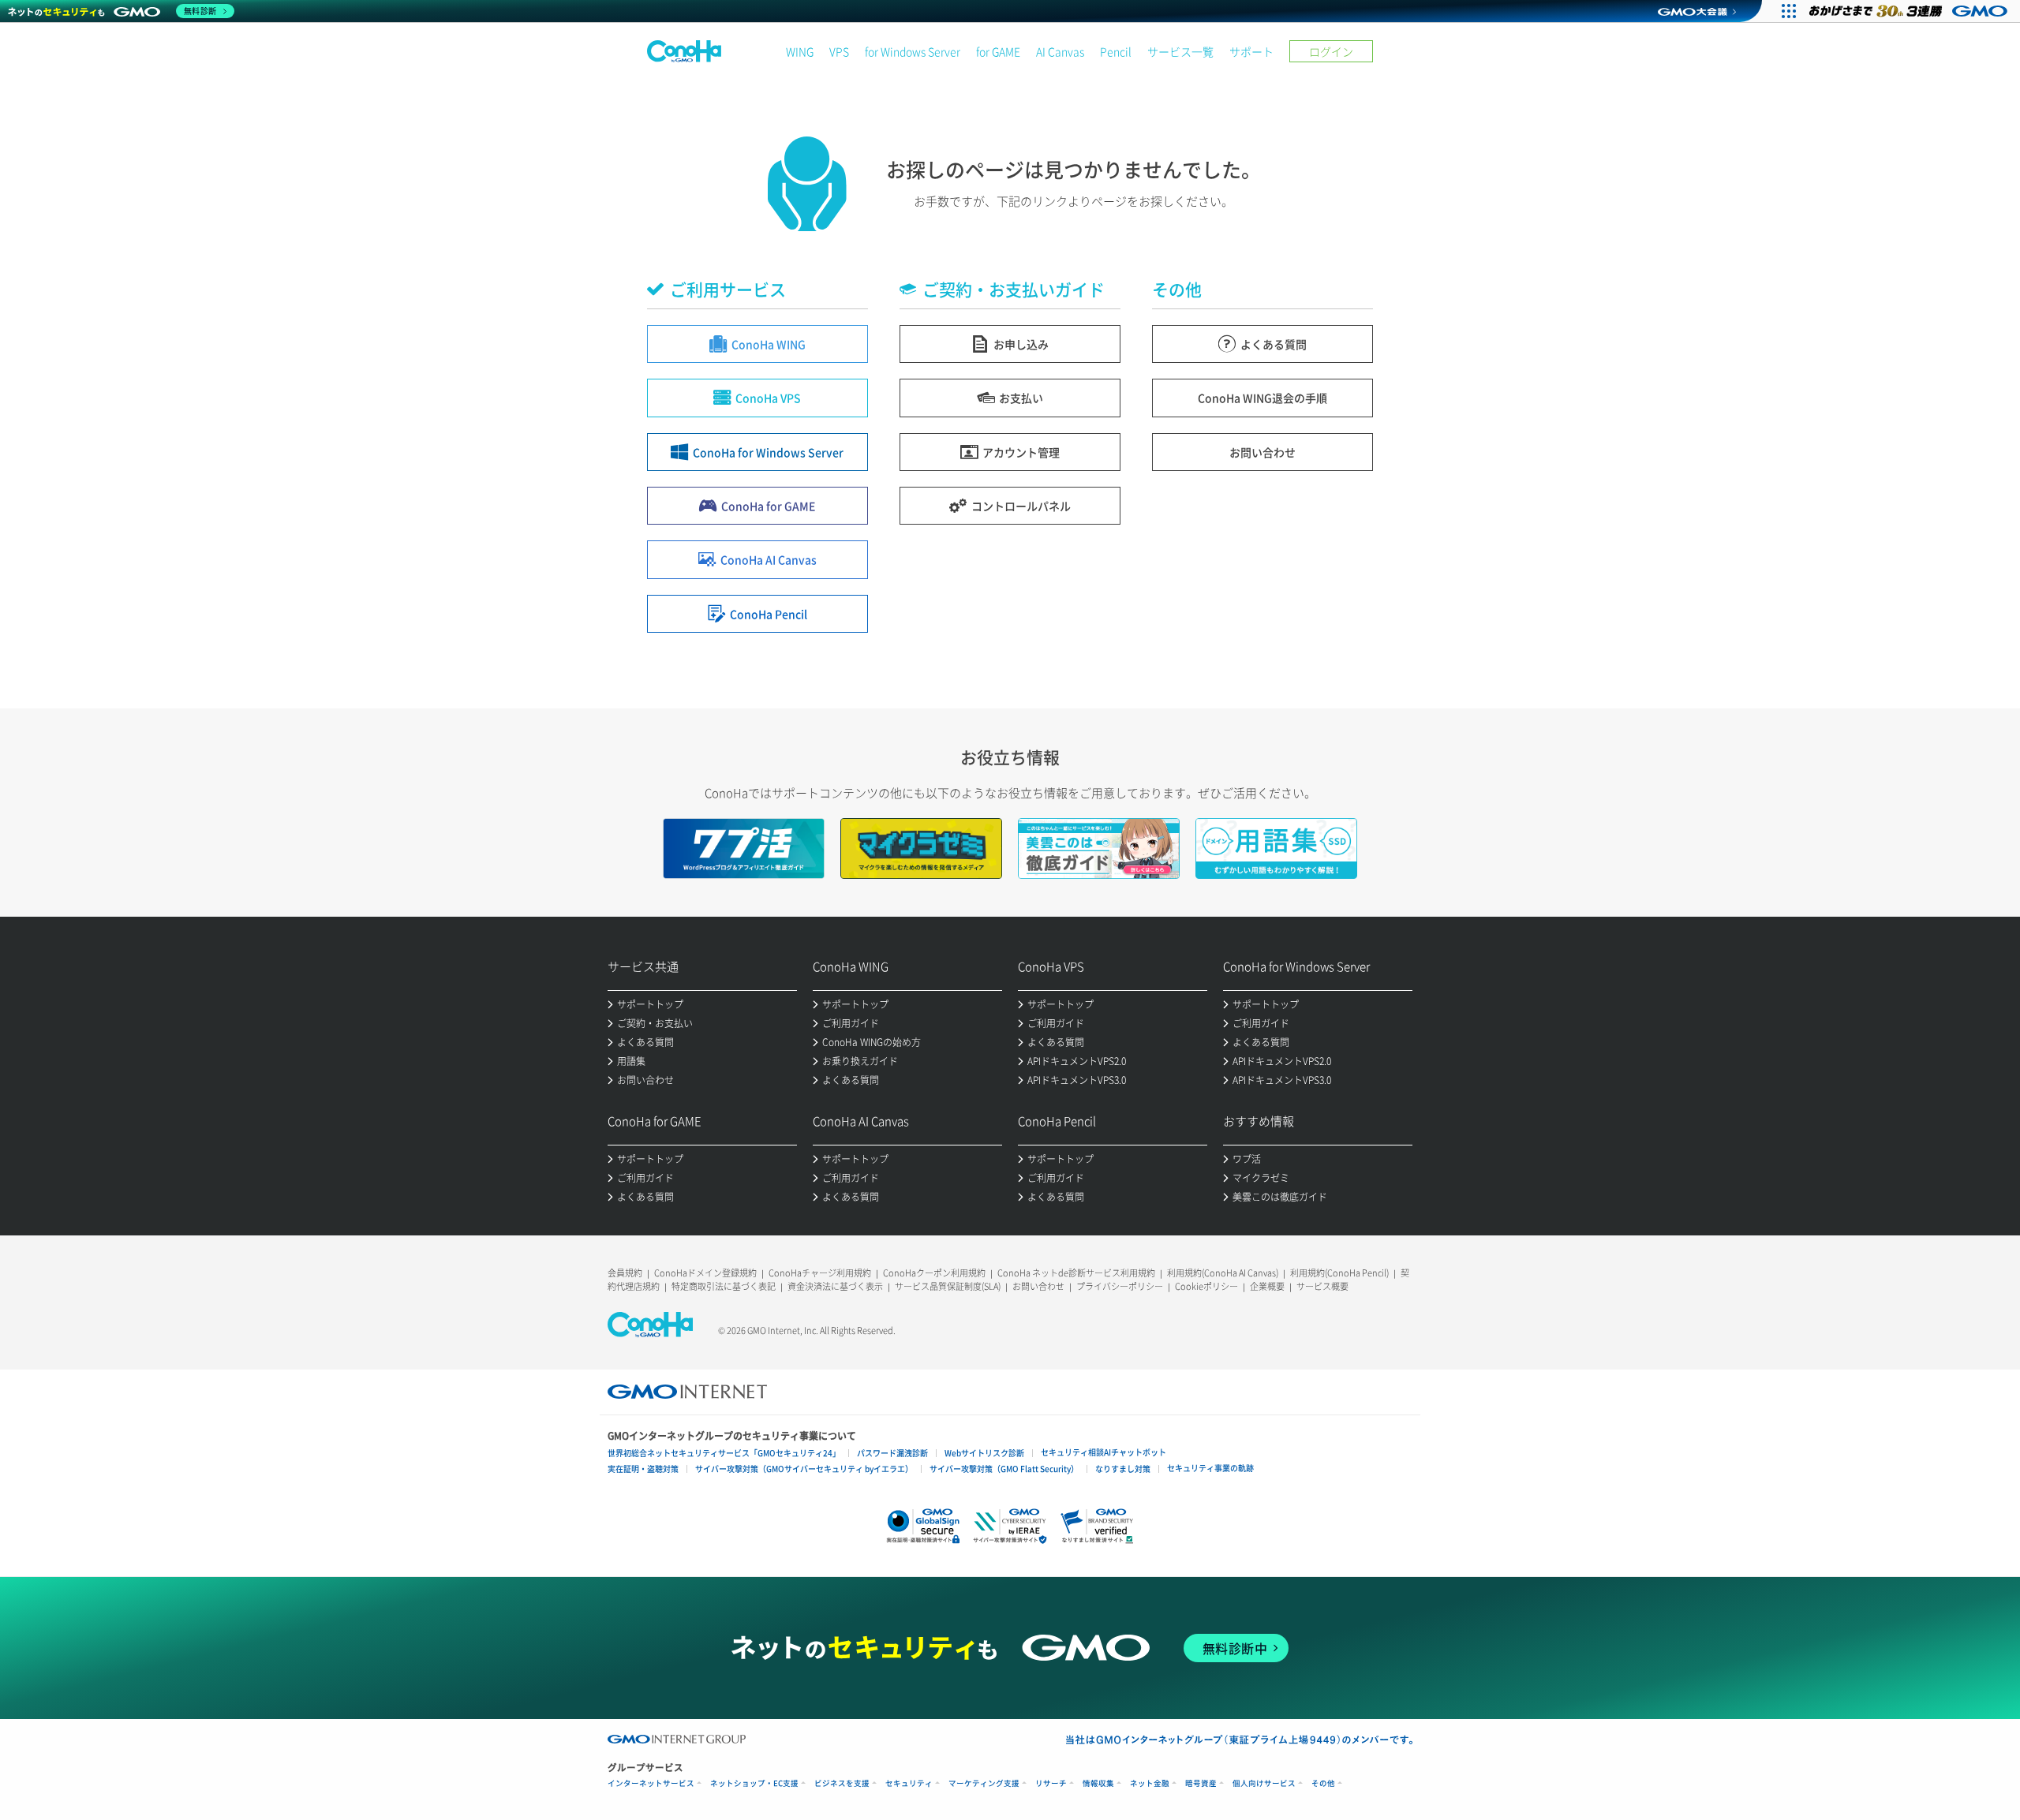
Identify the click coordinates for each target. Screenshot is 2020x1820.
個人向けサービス (1264, 1783)
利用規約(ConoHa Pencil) (1339, 1273)
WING (800, 51)
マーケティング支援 (984, 1783)
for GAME (998, 51)
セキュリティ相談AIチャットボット (1104, 1452)
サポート (1251, 51)
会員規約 (625, 1273)
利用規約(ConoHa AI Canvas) (1223, 1273)
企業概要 (1267, 1286)
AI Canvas (1060, 51)
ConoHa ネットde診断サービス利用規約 (1076, 1273)
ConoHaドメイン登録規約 (705, 1273)
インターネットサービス (651, 1783)
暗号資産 (1201, 1783)
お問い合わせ (1038, 1286)
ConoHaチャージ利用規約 (820, 1273)
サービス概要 (1322, 1286)
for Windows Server (913, 51)
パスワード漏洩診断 (892, 1453)
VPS (839, 51)
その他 (1323, 1783)
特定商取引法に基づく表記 (724, 1286)
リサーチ (1051, 1783)
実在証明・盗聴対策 (643, 1469)
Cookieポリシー (1206, 1286)
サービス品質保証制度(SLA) (948, 1286)
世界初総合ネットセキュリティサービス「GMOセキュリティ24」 (724, 1453)
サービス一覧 (1180, 51)
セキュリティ (909, 1783)
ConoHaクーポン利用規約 (934, 1273)
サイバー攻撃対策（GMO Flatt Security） (1004, 1469)
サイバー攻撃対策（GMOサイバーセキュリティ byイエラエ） (804, 1469)
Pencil (1116, 51)
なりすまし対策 (1123, 1469)
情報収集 (1098, 1783)
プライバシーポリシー (1120, 1286)
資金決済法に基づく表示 (835, 1286)
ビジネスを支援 (842, 1783)
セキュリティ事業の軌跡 (1210, 1468)
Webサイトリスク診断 (984, 1453)
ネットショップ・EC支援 (754, 1783)
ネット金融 (1150, 1783)
